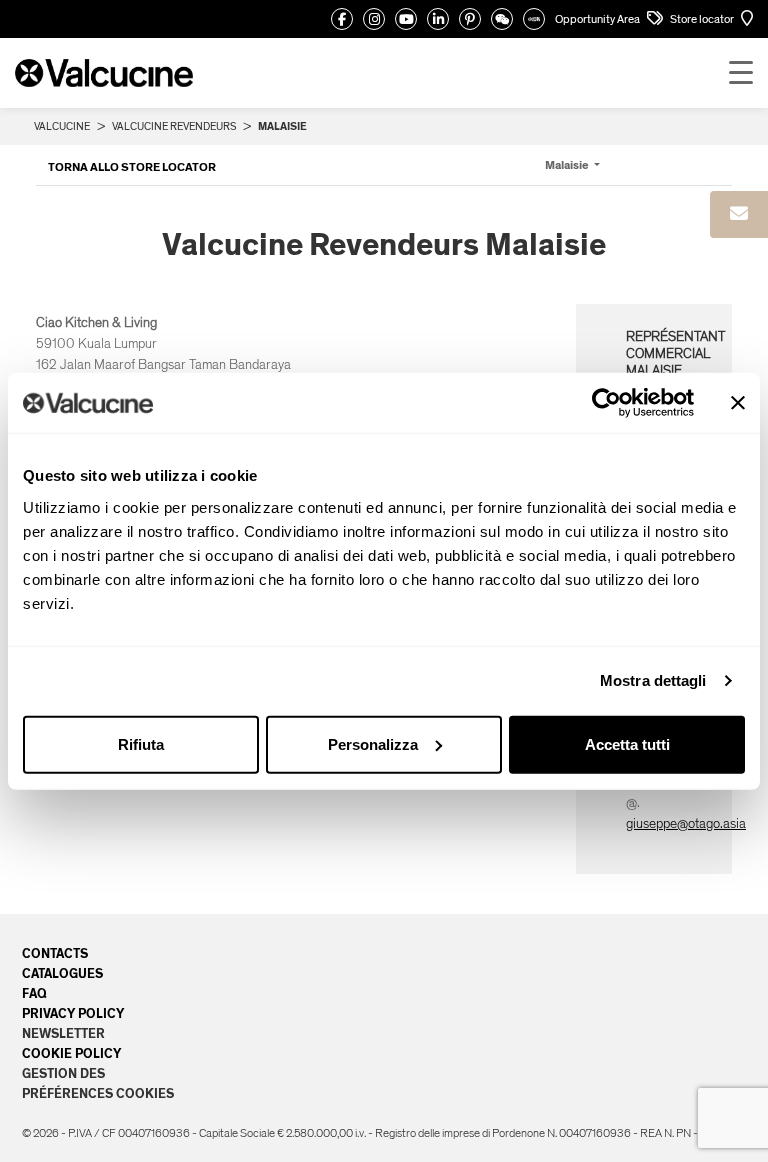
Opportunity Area (598, 19)
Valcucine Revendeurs (174, 126)
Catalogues (62, 974)
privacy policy (73, 1014)
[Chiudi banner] (738, 403)
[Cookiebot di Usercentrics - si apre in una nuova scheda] (606, 403)
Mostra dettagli (653, 680)
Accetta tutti (627, 743)
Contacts (55, 954)
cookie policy (71, 1054)
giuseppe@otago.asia (686, 823)
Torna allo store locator (132, 167)
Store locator (703, 19)
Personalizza (373, 743)
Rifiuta (141, 743)
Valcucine (62, 126)
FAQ (34, 994)
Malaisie (568, 165)
